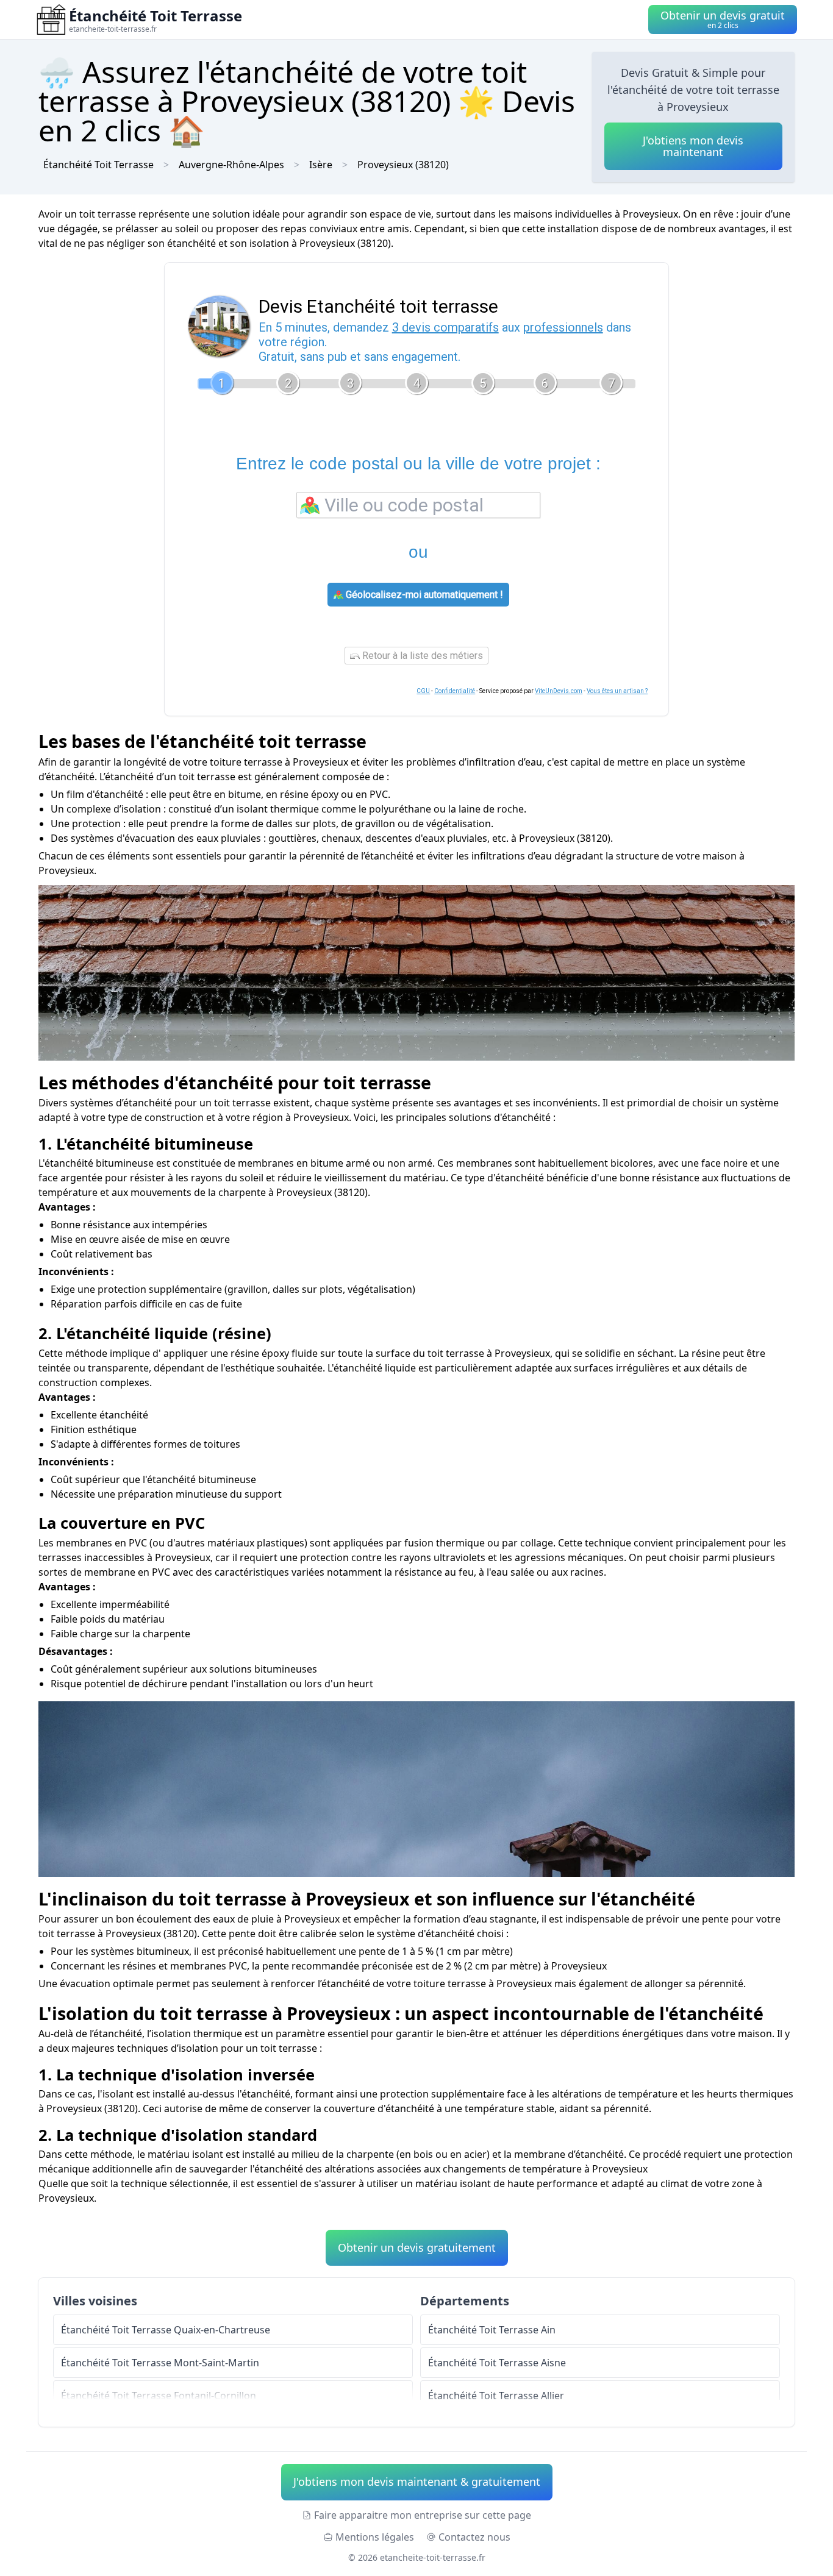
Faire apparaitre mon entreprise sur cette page (423, 2515)
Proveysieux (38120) (403, 165)
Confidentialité (455, 691)
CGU (423, 691)
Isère (321, 165)
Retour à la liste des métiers (421, 656)
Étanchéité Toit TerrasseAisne (497, 2363)
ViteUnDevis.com (559, 691)
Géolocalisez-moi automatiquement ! (423, 595)
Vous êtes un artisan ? (617, 691)
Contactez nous (474, 2537)
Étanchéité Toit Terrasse (98, 165)
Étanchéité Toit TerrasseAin (492, 2330)
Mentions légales (375, 2537)
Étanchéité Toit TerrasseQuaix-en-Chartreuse (166, 2330)
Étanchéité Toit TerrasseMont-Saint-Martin (160, 2363)
